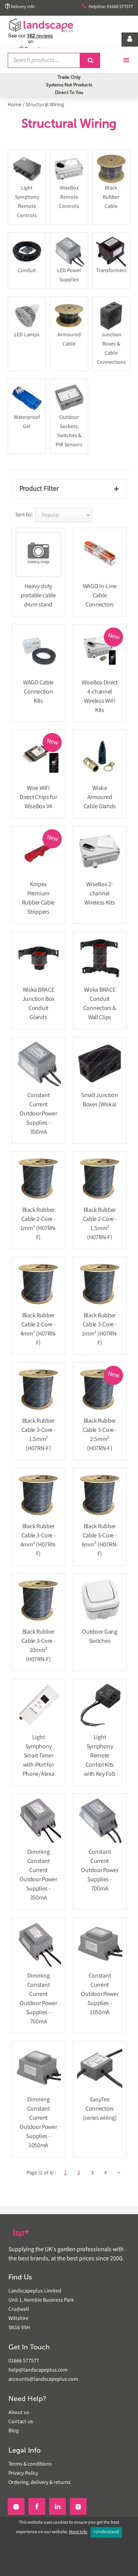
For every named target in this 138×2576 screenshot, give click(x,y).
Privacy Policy (23, 2474)
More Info (78, 2532)
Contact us (21, 2422)
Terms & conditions (30, 2464)
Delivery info (20, 7)
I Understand (106, 2532)
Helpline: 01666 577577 (108, 7)
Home (15, 105)
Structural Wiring (45, 105)
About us (19, 2413)
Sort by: (24, 515)
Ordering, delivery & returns (39, 2483)
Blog (14, 2431)
